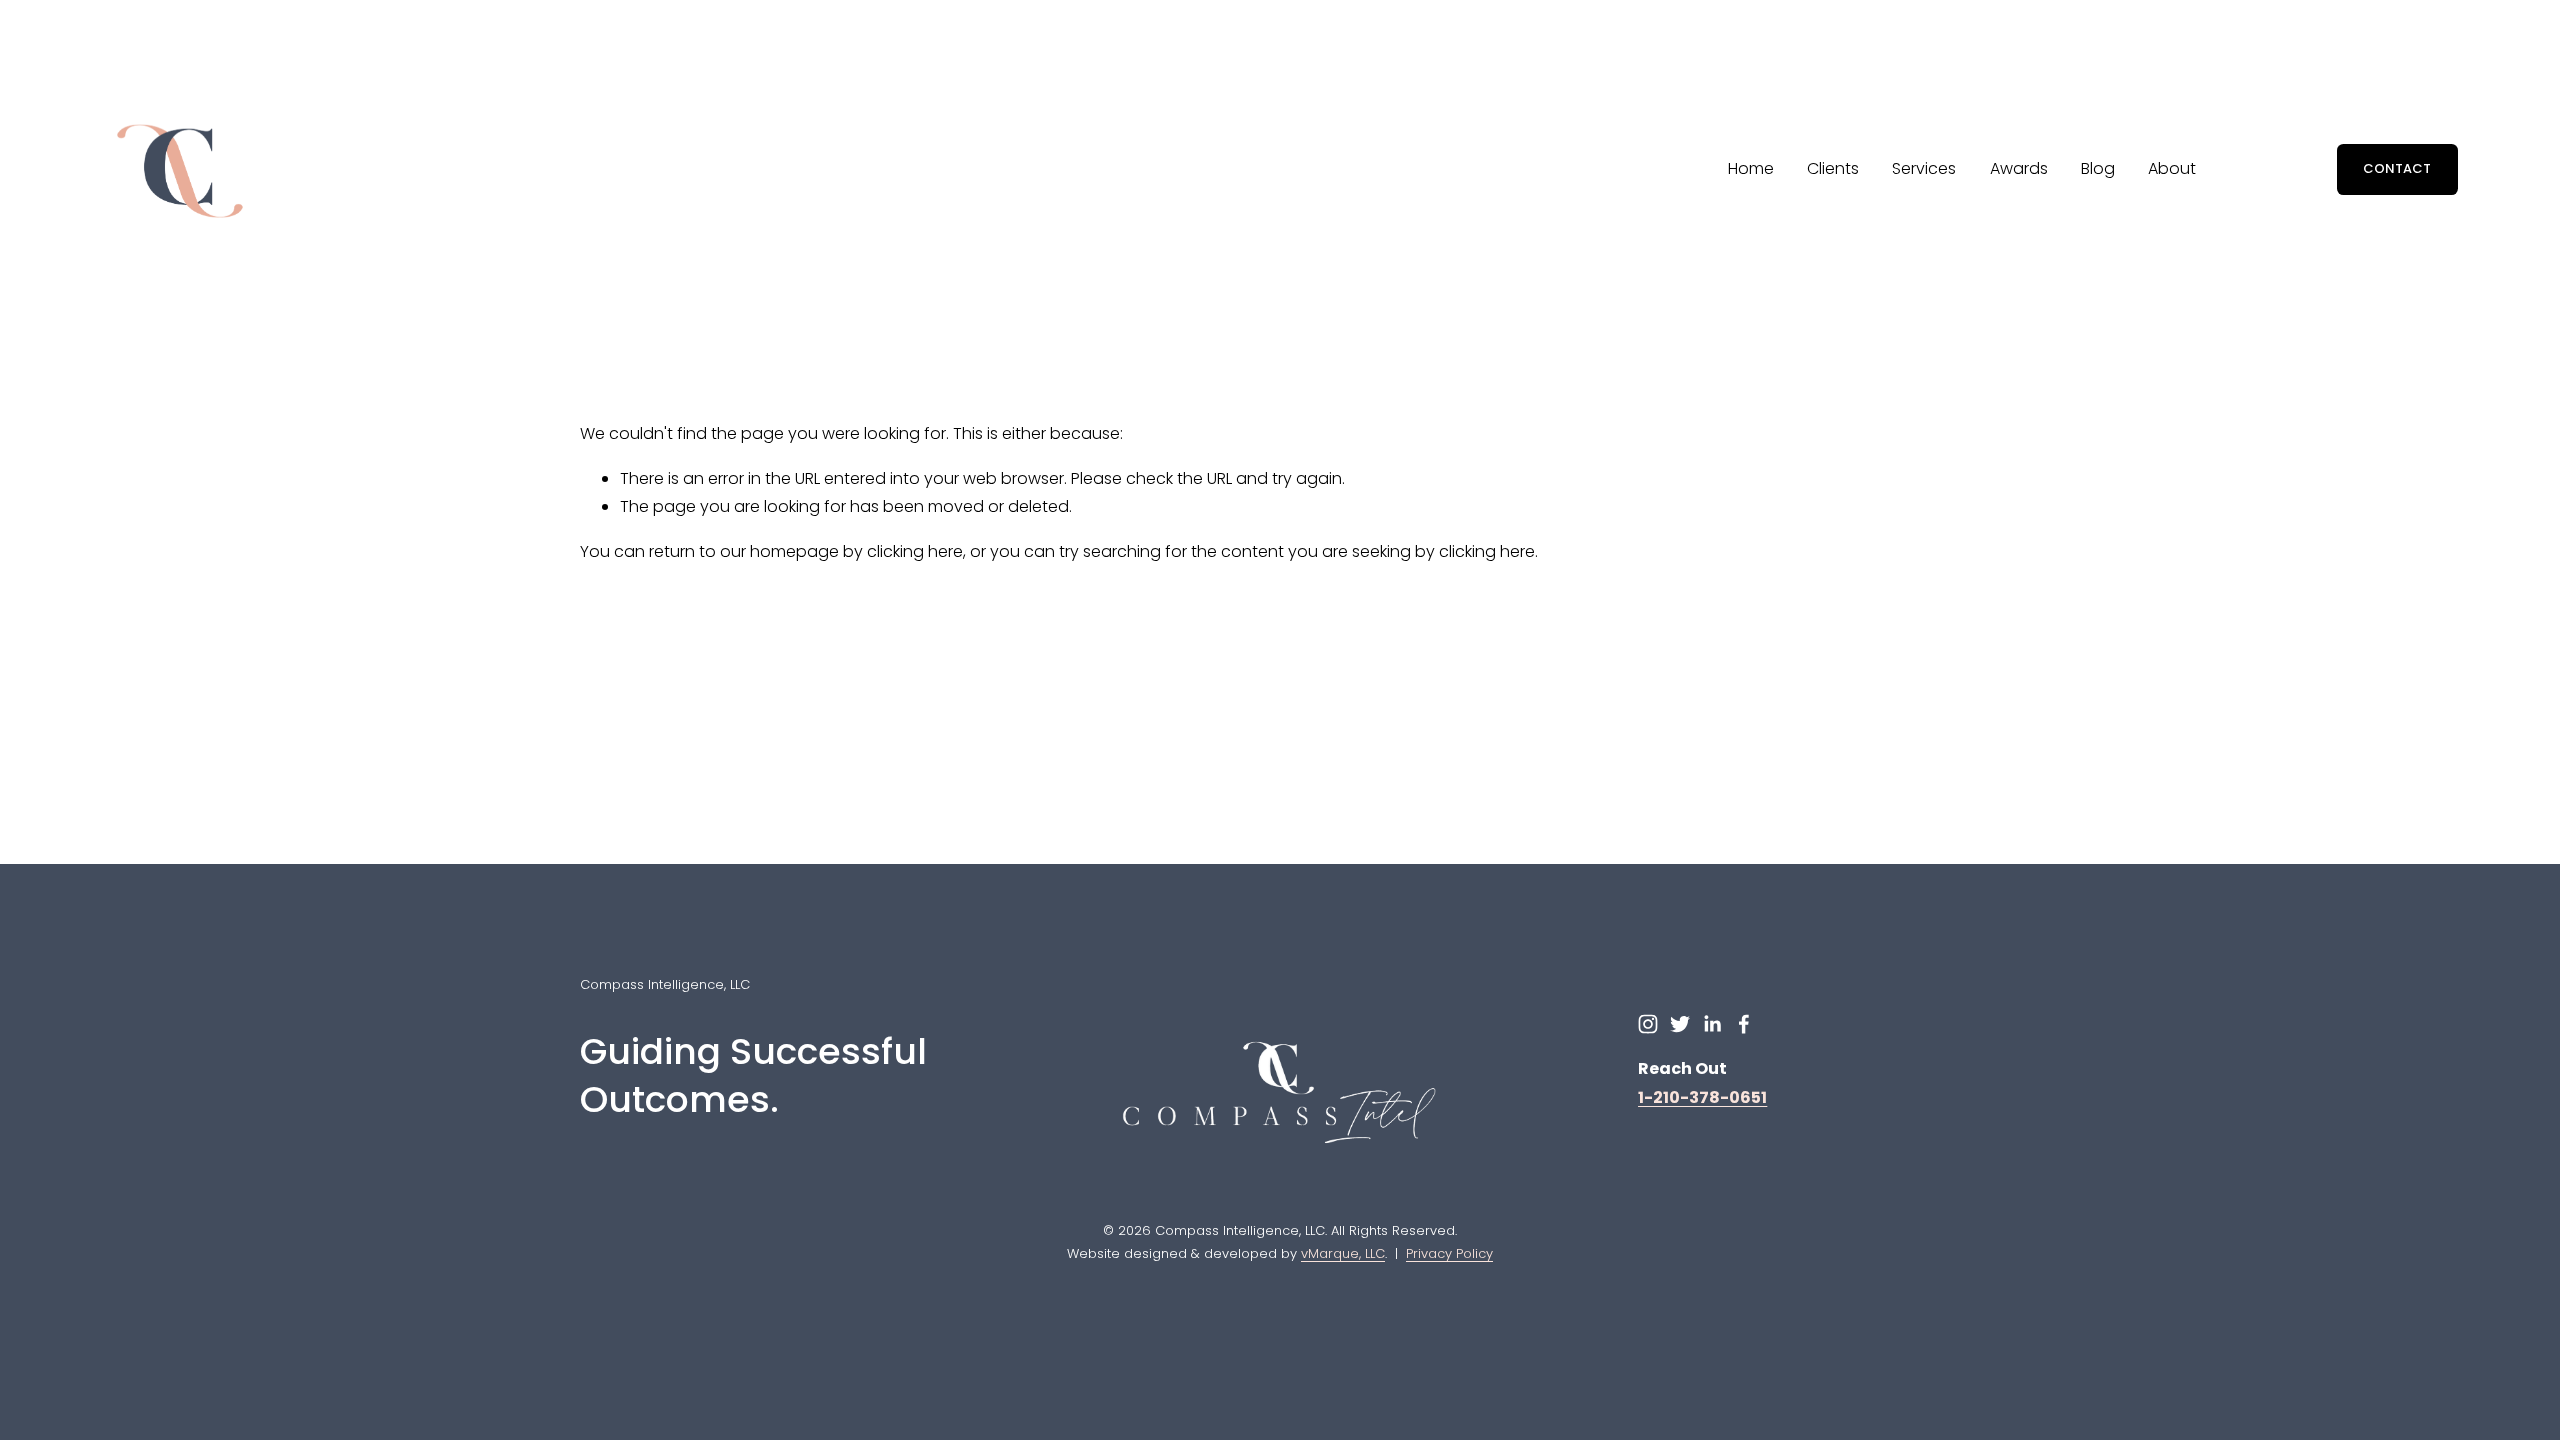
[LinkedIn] (1712, 1024)
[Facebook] (1744, 1024)
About (2172, 168)
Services (1924, 168)
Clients (1833, 168)
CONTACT (2397, 168)
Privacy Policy (1449, 1253)
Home (1751, 168)
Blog (2098, 168)
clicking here (915, 551)
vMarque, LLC (1343, 1253)
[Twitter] (1680, 1024)
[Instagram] (1648, 1024)
